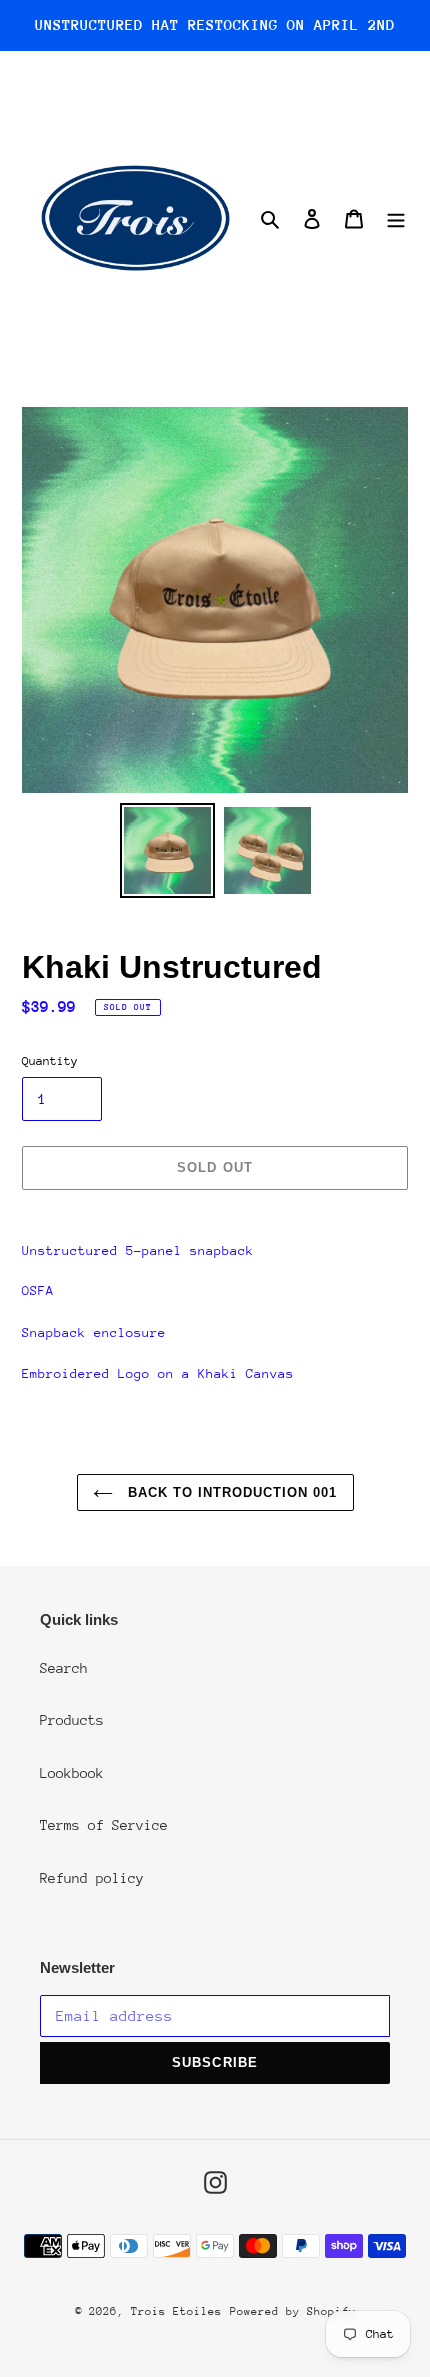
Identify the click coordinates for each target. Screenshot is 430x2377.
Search (64, 1668)
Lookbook (72, 1773)
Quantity (50, 1061)
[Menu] (396, 217)
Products (72, 1720)
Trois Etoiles (176, 2311)
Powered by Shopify (293, 2311)
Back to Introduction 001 (230, 1492)
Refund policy (92, 1878)
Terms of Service (104, 1825)
